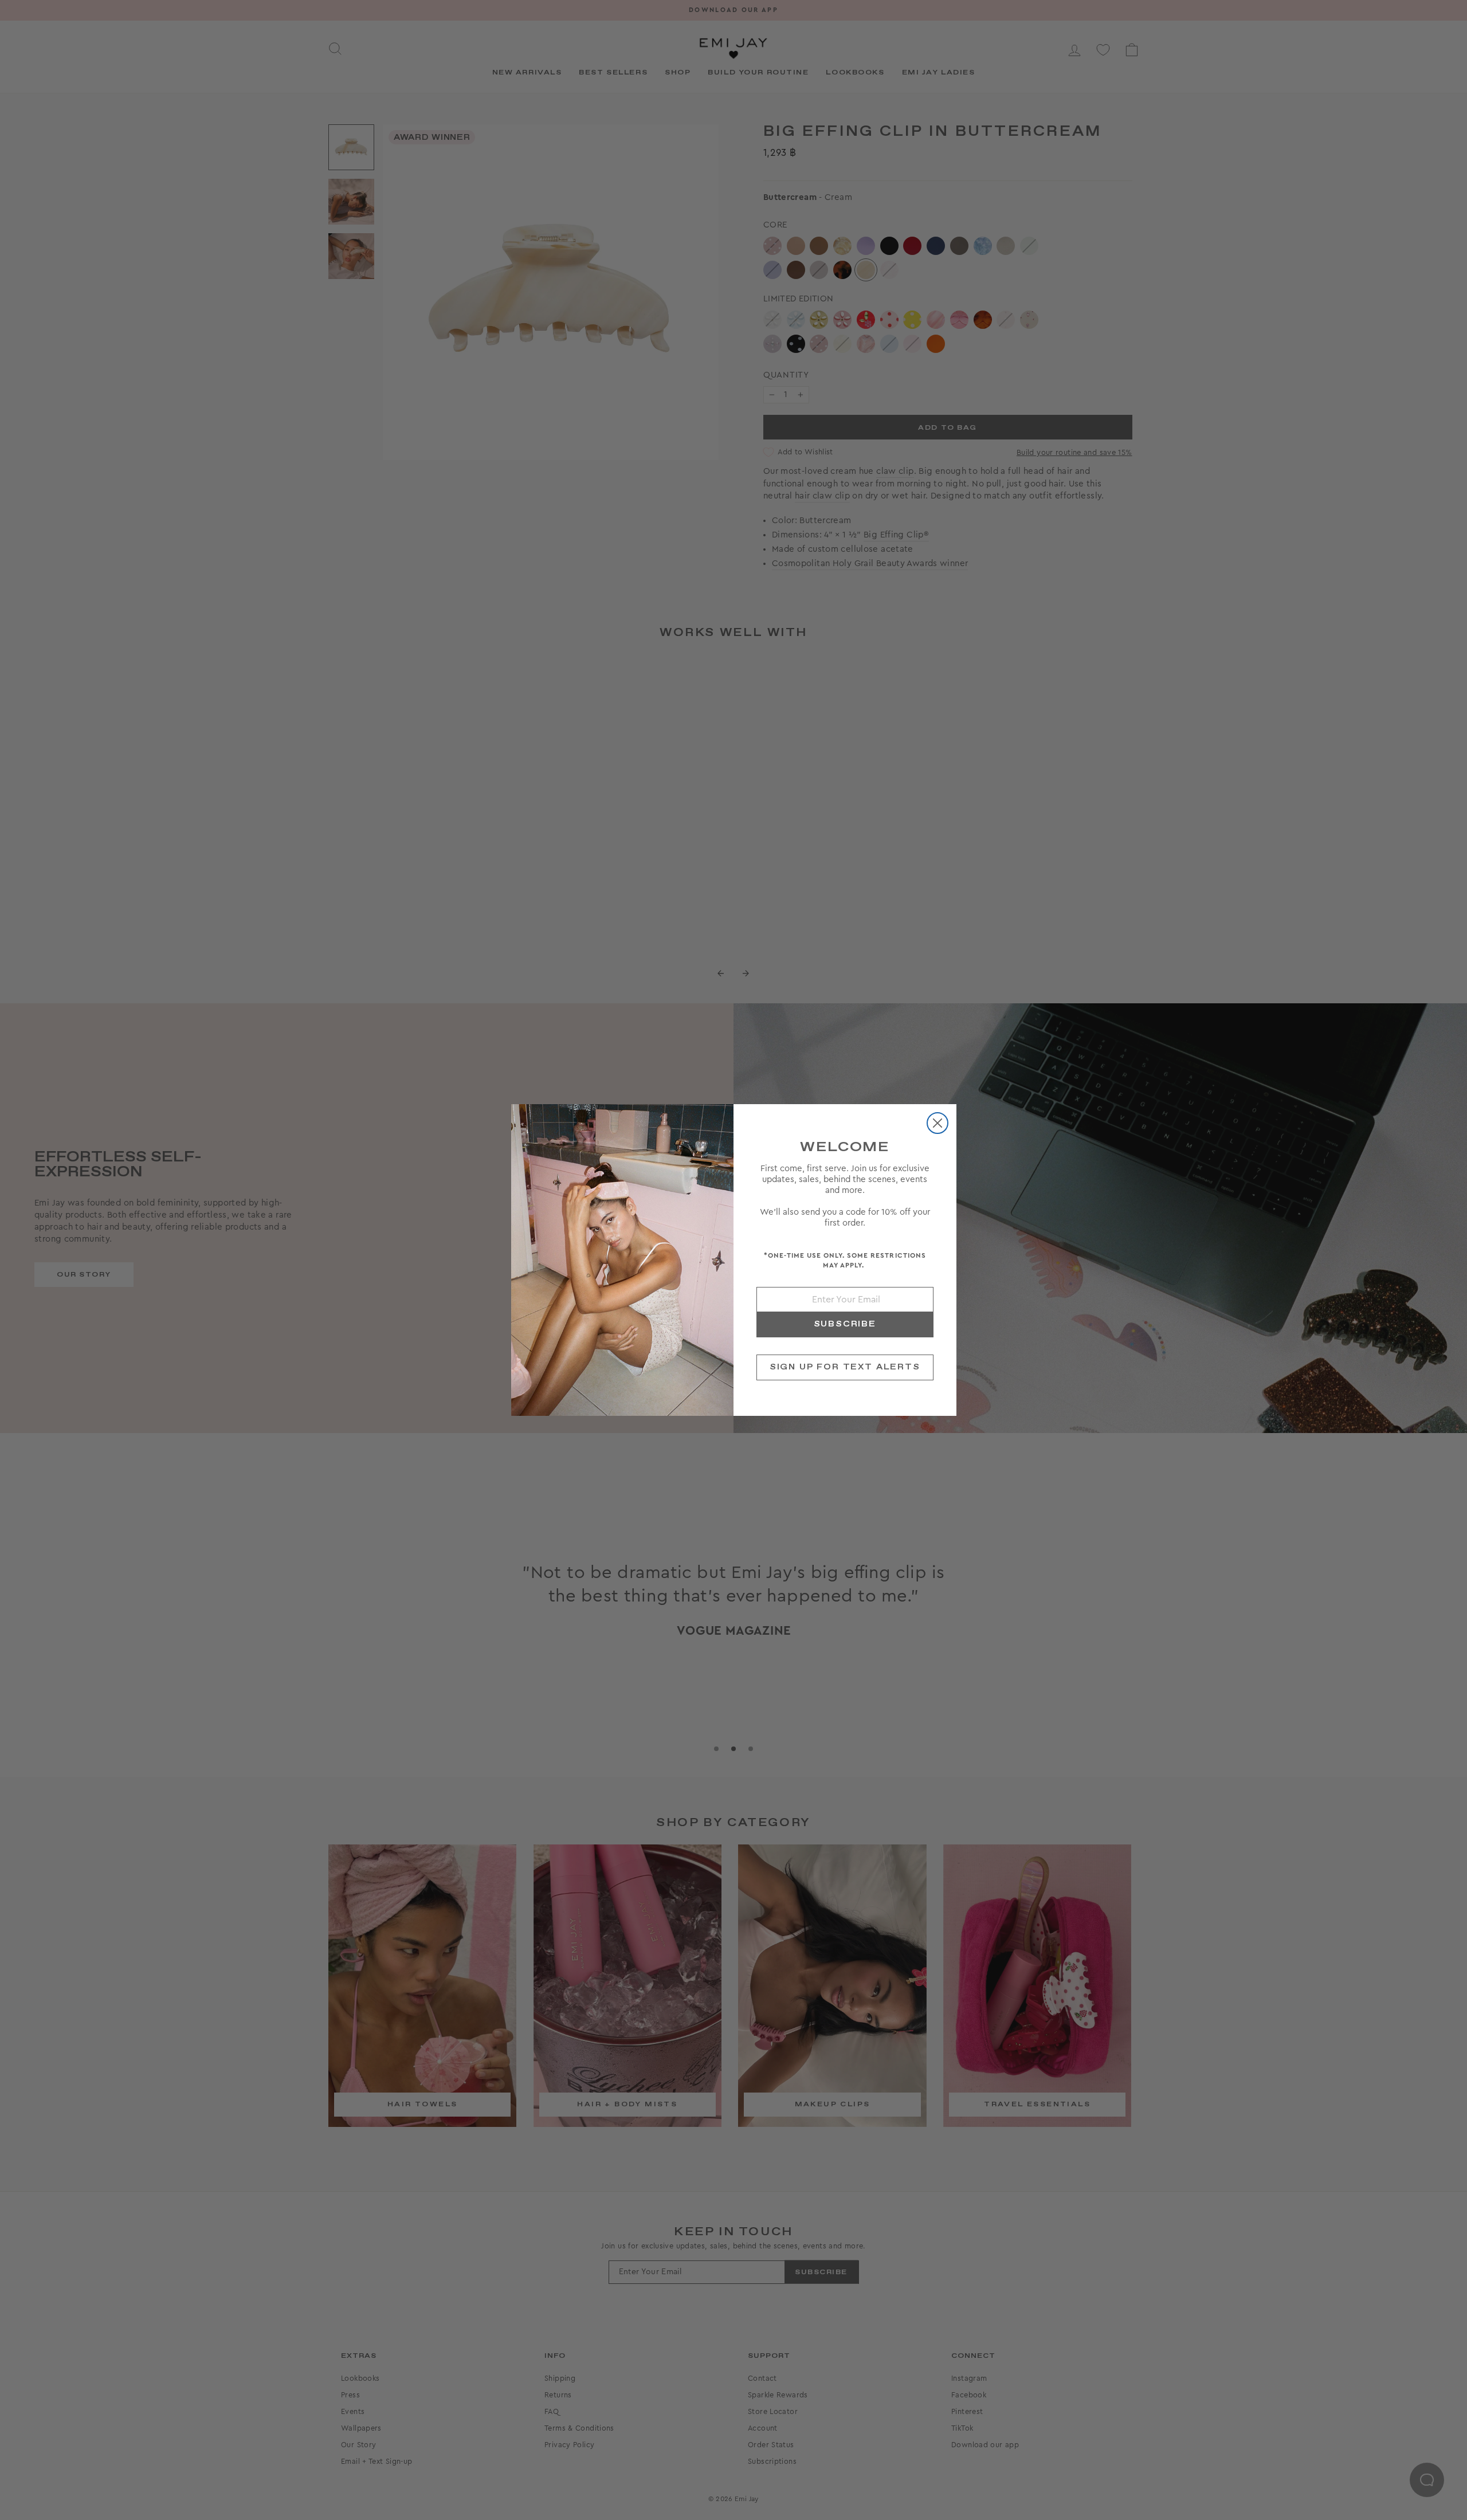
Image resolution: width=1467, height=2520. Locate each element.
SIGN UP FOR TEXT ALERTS (845, 1367)
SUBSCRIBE (845, 1324)
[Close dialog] (938, 1123)
